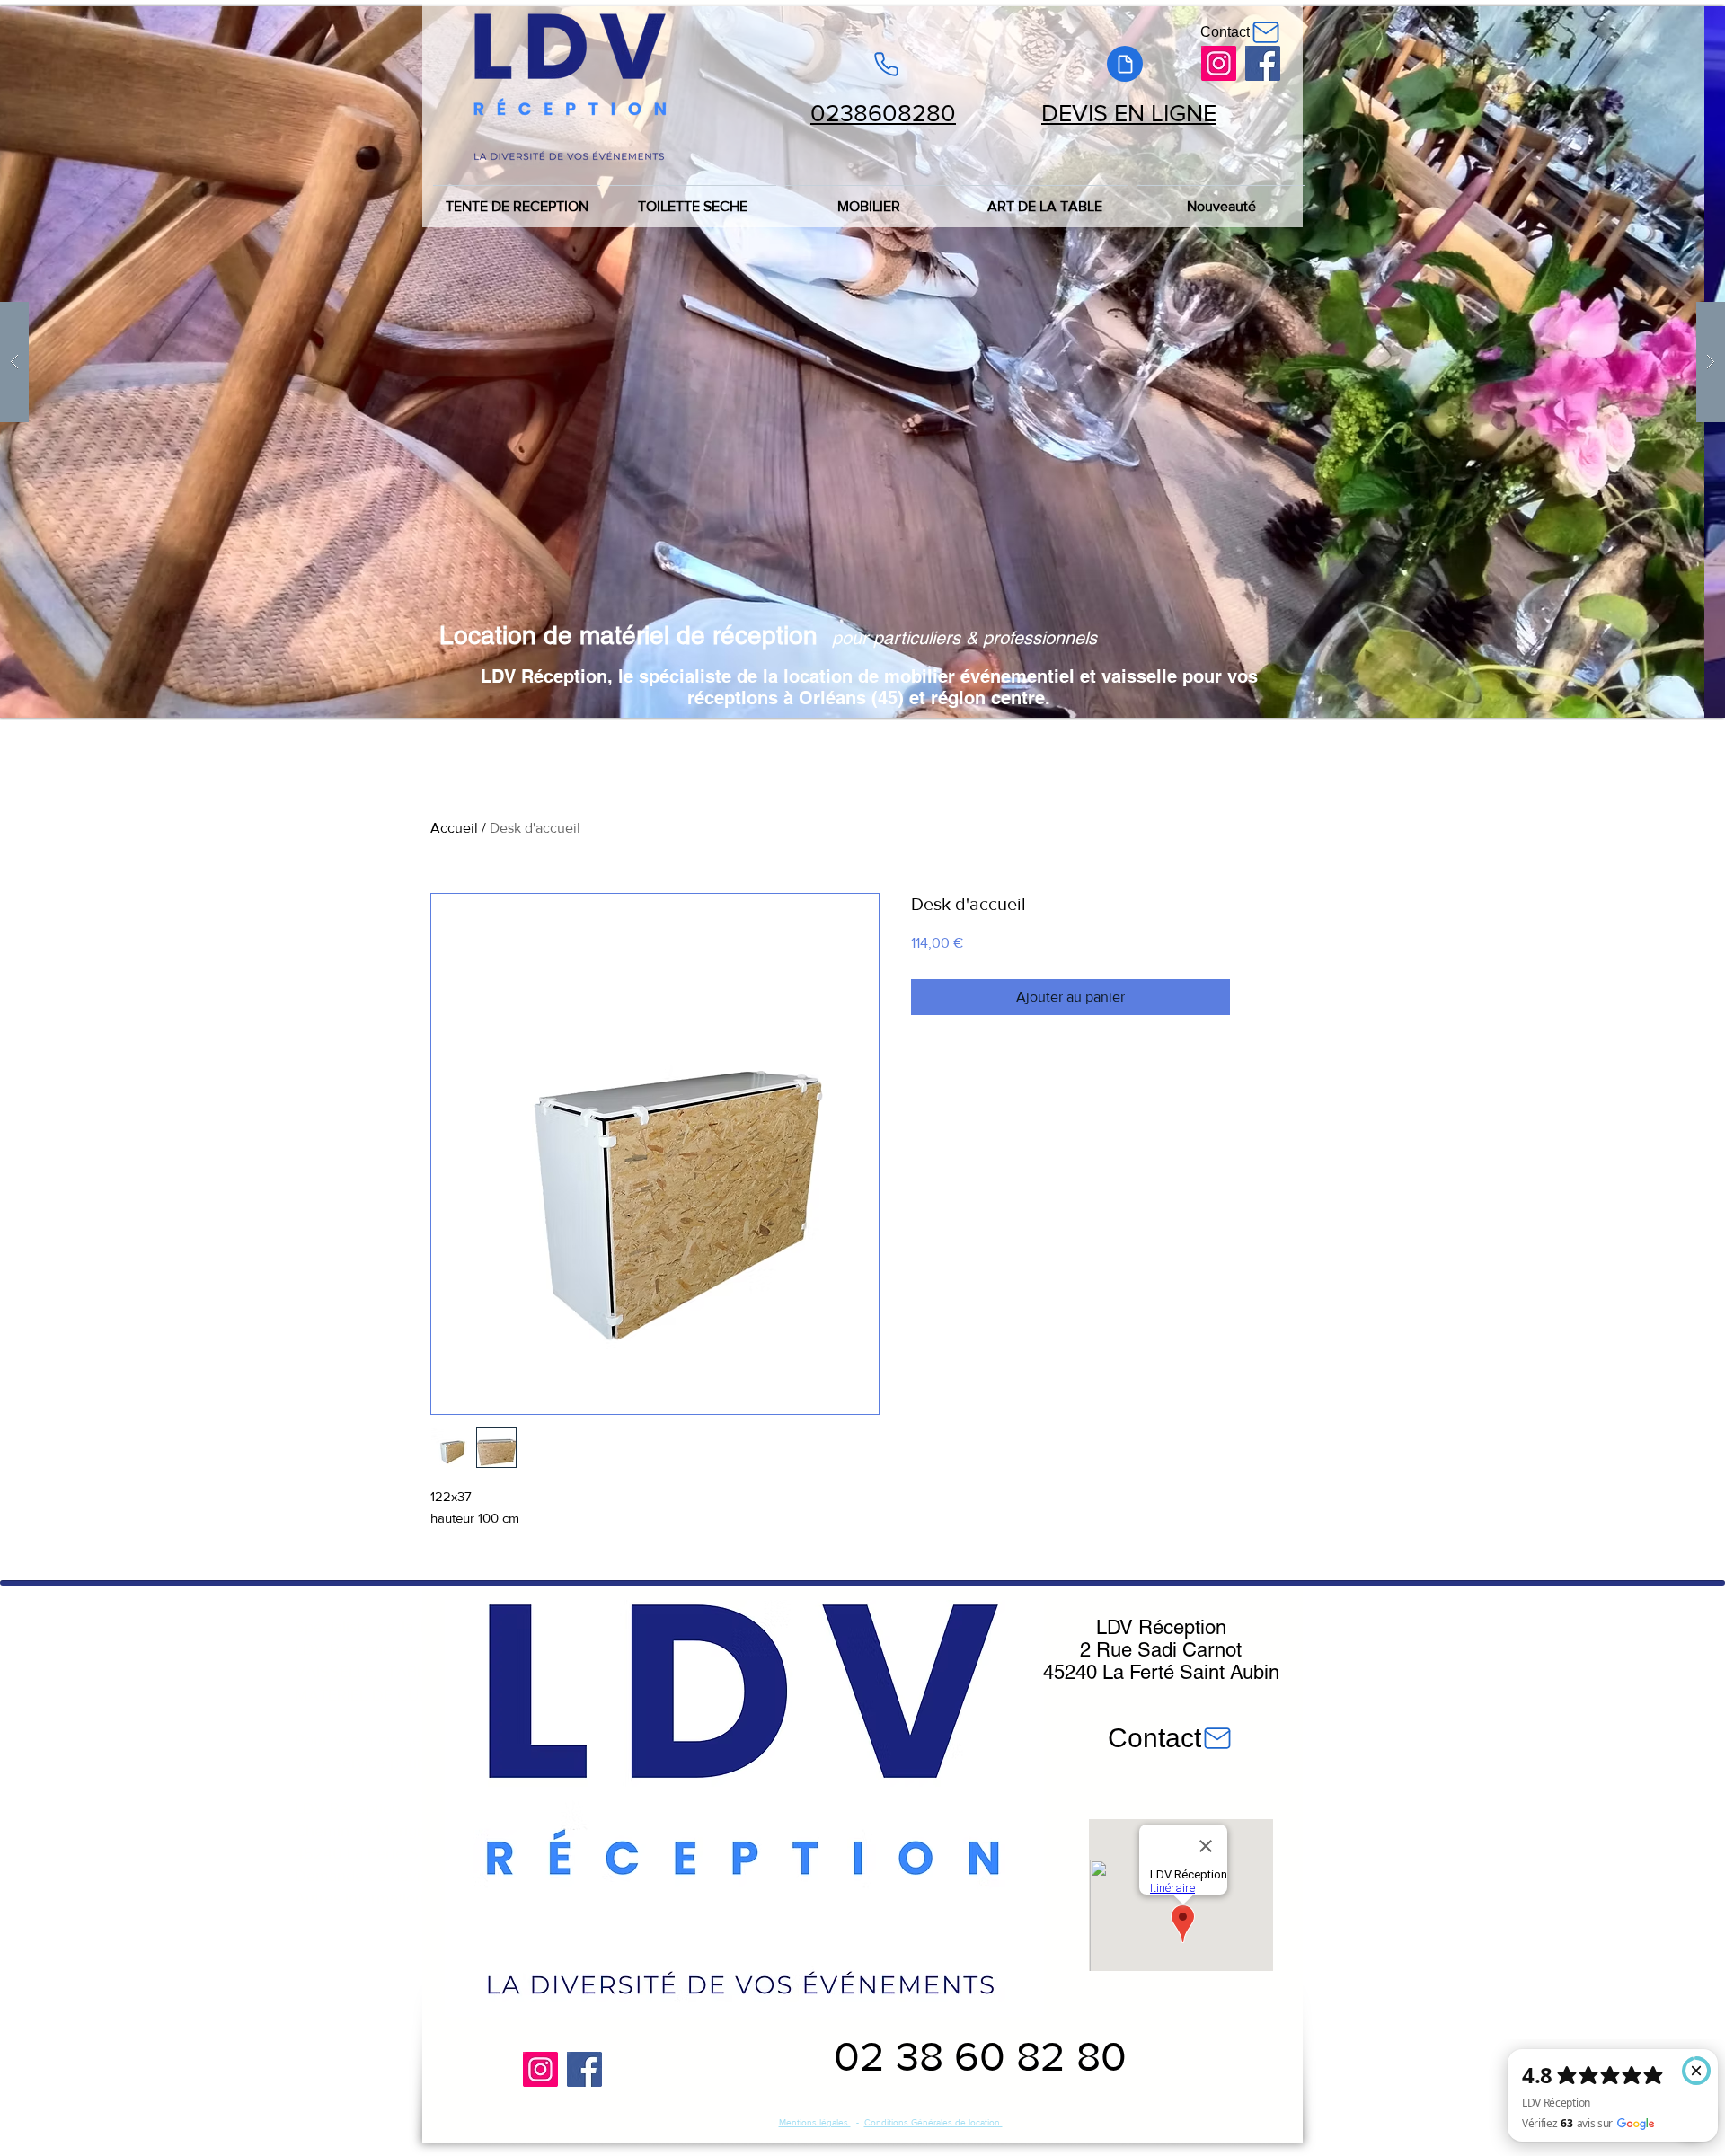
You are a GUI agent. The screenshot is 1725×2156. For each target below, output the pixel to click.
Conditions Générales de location (933, 2122)
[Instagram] (1219, 63)
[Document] (1125, 64)
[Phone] (886, 64)
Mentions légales (815, 2122)
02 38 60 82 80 (980, 2056)
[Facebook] (1263, 63)
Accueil (454, 828)
